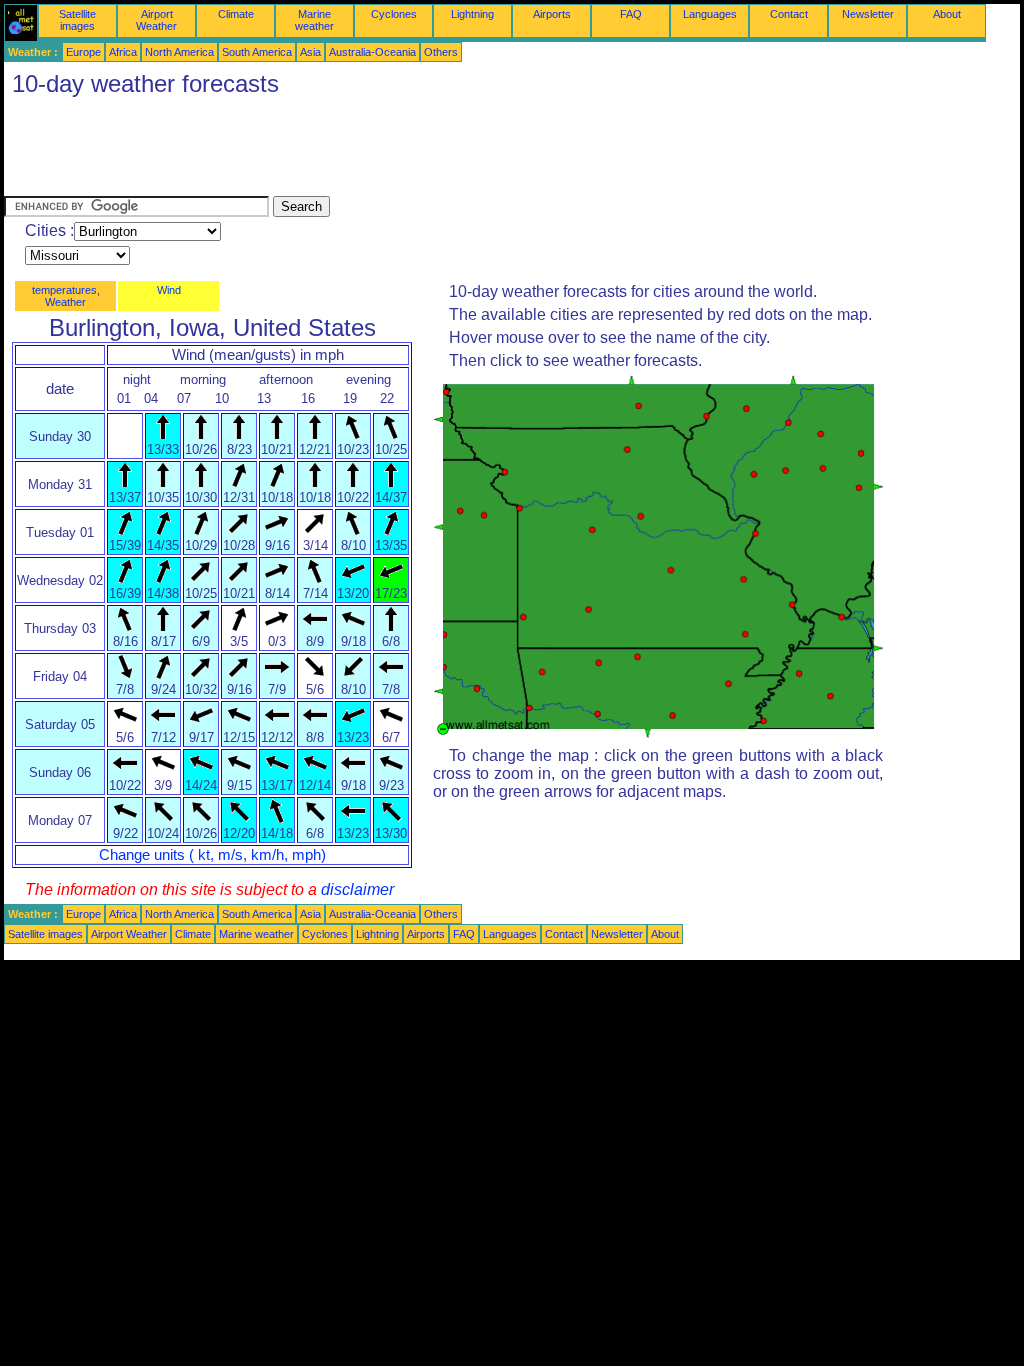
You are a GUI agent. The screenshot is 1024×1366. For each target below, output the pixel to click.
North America (179, 52)
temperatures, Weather (66, 296)
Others (441, 52)
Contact (789, 14)
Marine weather (314, 20)
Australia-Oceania (372, 52)
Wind (169, 290)
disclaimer (357, 889)
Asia (310, 52)
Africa (123, 52)
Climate (236, 14)
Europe (83, 52)
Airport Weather (156, 20)
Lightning (472, 14)
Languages (710, 14)
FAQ (631, 14)
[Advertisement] (368, 151)
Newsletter (868, 14)
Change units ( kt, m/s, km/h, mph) (212, 855)
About (947, 14)
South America (257, 52)
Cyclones (394, 14)
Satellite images (77, 20)
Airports (552, 14)
